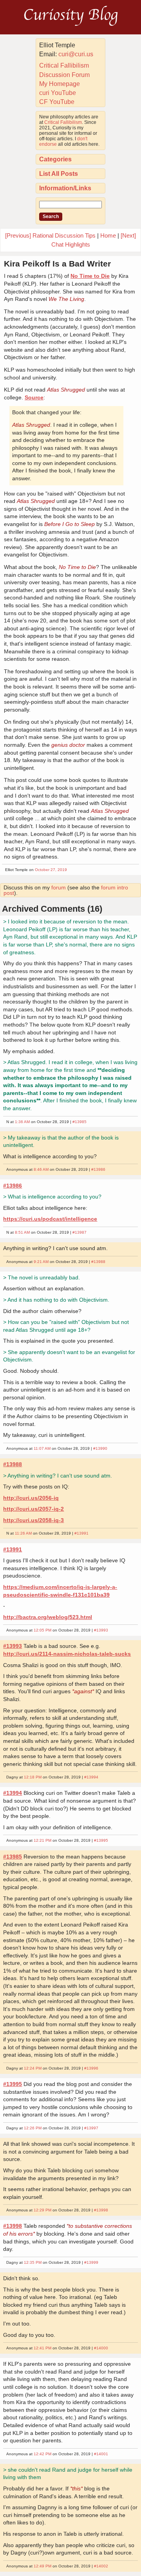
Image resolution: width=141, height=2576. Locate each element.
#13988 (98, 1262)
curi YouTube (58, 93)
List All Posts (59, 174)
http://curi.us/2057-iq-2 (33, 1509)
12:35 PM (33, 2262)
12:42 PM (42, 2454)
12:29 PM (42, 2210)
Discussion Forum (64, 75)
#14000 (101, 2348)
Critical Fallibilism (64, 65)
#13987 (80, 1232)
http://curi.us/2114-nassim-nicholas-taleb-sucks (67, 1654)
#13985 (80, 1122)
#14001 (101, 2454)
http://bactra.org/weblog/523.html (48, 1617)
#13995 (101, 1840)
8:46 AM (41, 1169)
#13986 (98, 1169)
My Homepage (60, 84)
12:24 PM (33, 2068)
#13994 (91, 1777)
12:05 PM (42, 1630)
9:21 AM (41, 1262)
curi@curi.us (76, 54)
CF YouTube (57, 102)
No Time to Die (90, 276)
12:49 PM (42, 2566)
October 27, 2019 (51, 870)
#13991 (81, 1533)
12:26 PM (33, 2128)
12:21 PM (42, 1840)
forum (59, 887)
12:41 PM (42, 2348)
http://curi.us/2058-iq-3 (33, 1520)
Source (34, 397)
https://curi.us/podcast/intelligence (50, 1219)
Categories (55, 159)
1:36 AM (22, 1122)
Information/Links (65, 188)
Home (108, 235)
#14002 (101, 2566)
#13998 (101, 2210)
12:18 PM (33, 1777)
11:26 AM (23, 1533)
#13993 (101, 1630)
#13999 (91, 2262)
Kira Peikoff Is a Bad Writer (57, 264)
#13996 (91, 2068)
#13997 (91, 2128)
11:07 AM (42, 1448)
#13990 (100, 1448)
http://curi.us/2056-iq (31, 1498)
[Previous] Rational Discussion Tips (50, 235)
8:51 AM (22, 1232)
